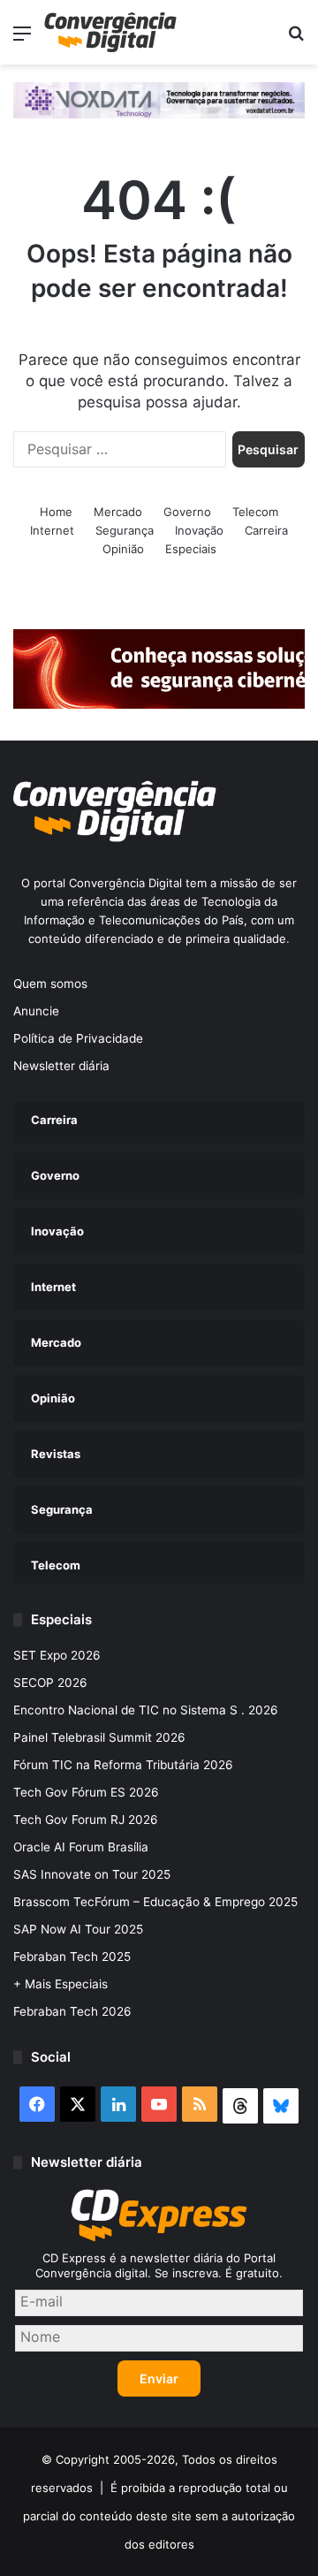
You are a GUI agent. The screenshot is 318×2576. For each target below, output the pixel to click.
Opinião (123, 549)
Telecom (255, 512)
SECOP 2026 (50, 1683)
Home (56, 512)
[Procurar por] (296, 39)
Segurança (125, 530)
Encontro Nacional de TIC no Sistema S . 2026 (146, 1710)
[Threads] (240, 2106)
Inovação (199, 530)
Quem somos (50, 984)
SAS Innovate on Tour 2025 (92, 1874)
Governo (187, 512)
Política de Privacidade (78, 1038)
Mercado (118, 512)
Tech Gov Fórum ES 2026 (86, 1792)
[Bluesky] (281, 2106)
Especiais (191, 549)
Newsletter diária (61, 1066)
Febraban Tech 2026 (72, 2011)
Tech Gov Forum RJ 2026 (86, 1820)
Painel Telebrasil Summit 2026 (99, 1737)
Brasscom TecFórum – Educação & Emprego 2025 (155, 1902)
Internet (52, 530)
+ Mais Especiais (61, 1984)
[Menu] (22, 39)
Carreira (266, 530)
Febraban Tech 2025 (72, 1957)
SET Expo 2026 (57, 1655)
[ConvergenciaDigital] (110, 32)
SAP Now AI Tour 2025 (78, 1929)
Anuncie (36, 1011)
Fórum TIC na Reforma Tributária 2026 (123, 1765)
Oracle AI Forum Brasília (81, 1847)
